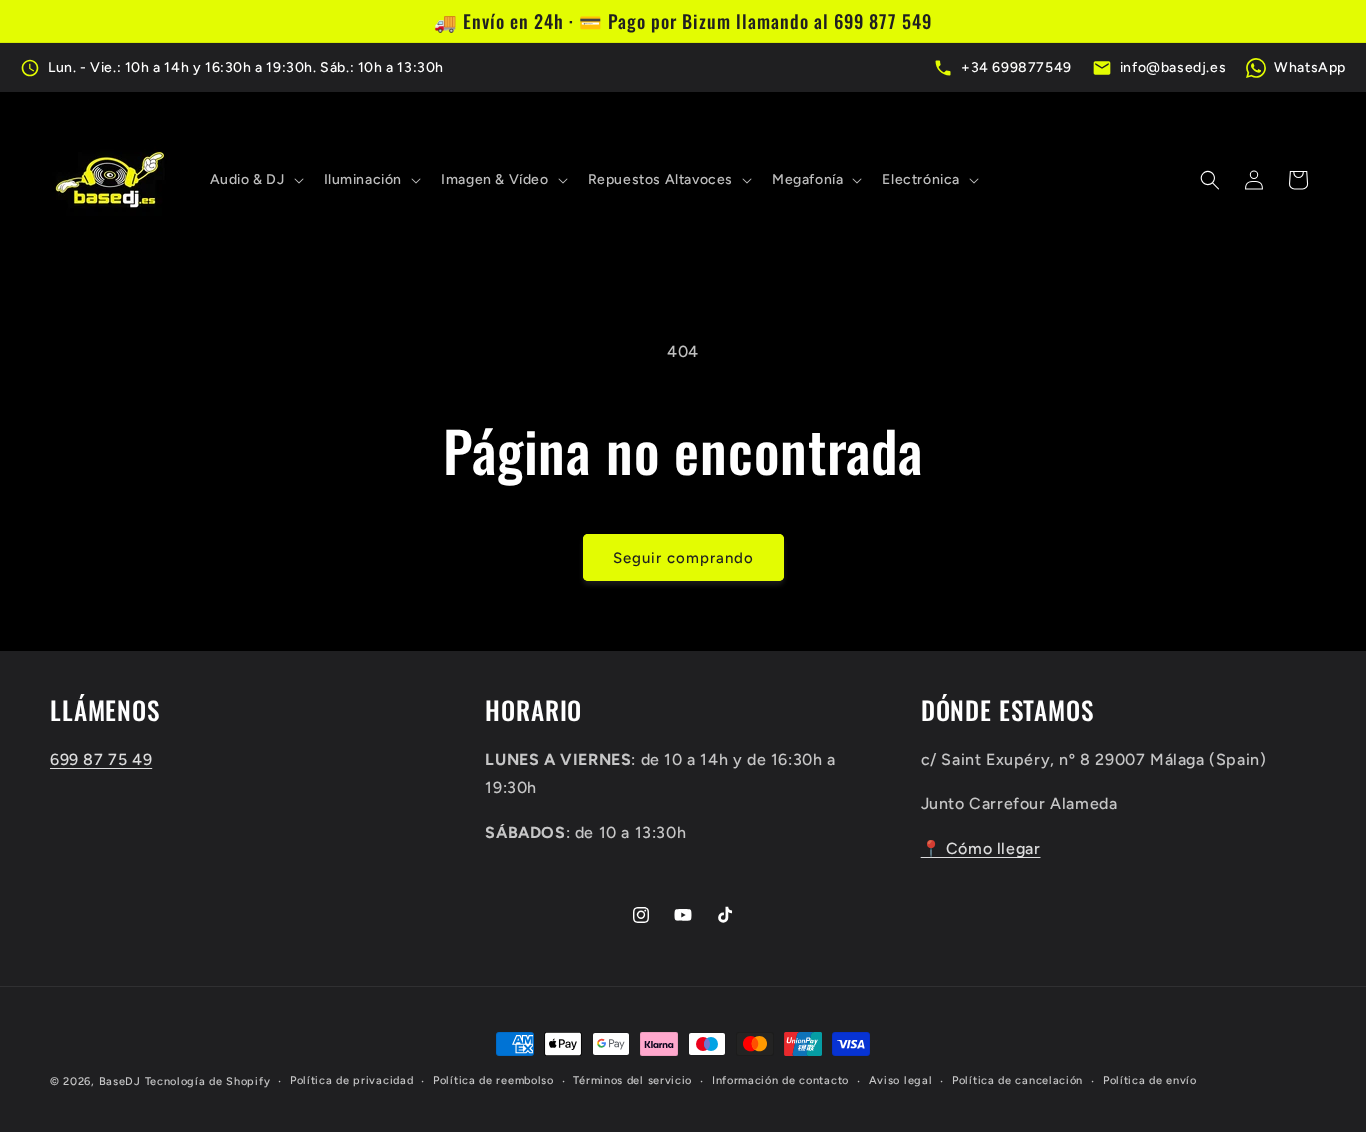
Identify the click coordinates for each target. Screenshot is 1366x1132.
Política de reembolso (493, 1080)
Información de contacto (780, 1080)
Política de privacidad (351, 1080)
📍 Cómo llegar (981, 849)
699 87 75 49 (101, 759)
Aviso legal (901, 1080)
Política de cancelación (1017, 1080)
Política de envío (1150, 1080)
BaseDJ (120, 1081)
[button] (255, 180)
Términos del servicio (632, 1080)
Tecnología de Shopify (208, 1081)
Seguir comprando (683, 558)
